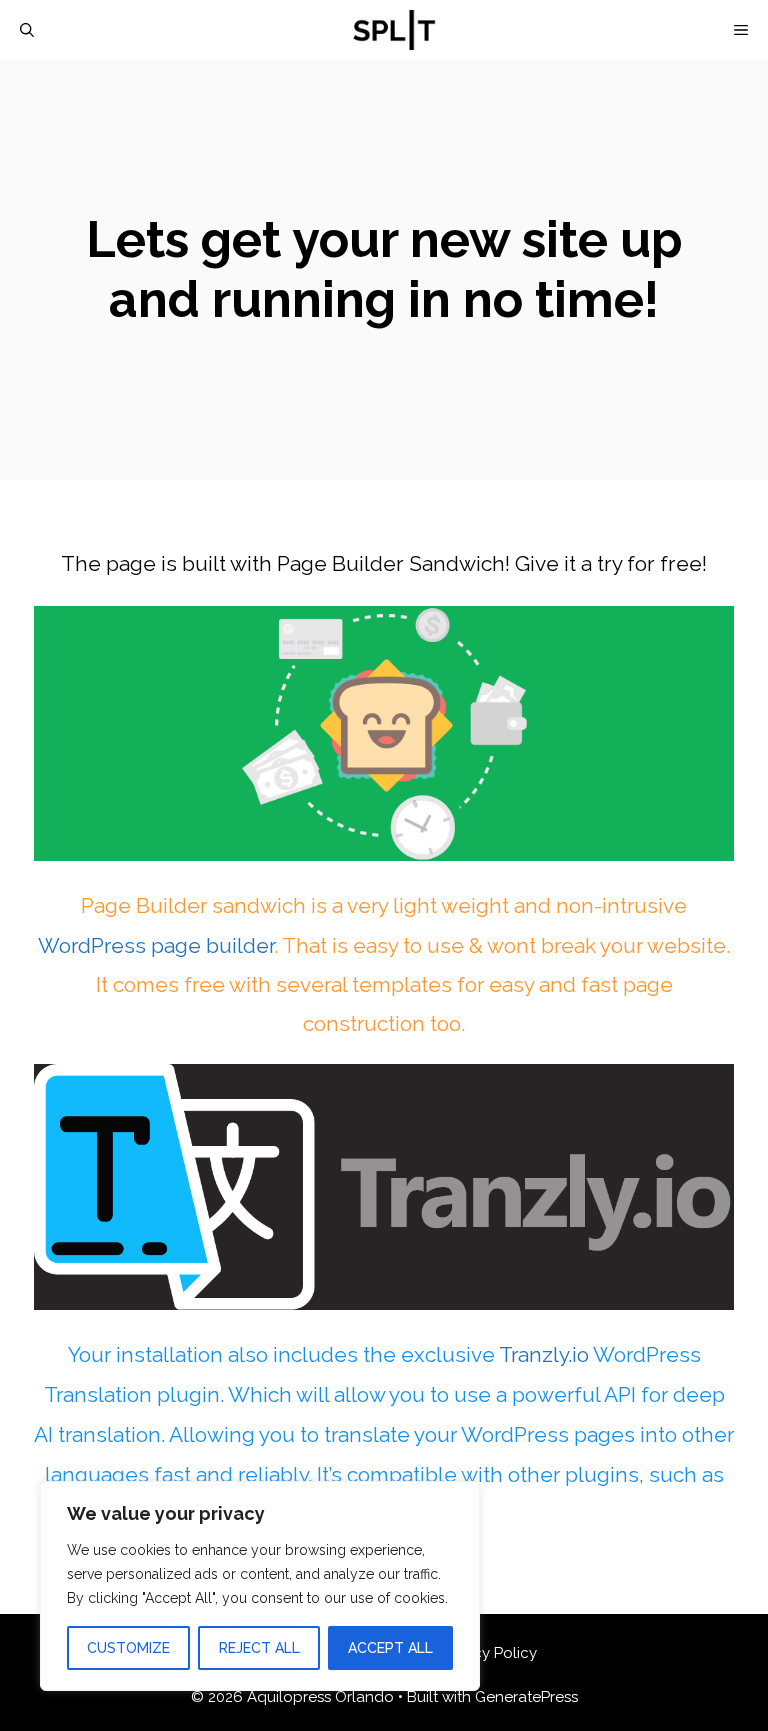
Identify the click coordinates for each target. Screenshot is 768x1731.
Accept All (390, 1648)
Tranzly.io (544, 1354)
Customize (128, 1648)
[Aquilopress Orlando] (394, 30)
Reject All (259, 1648)
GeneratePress (526, 1697)
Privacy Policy (488, 1653)
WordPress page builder (156, 945)
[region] (260, 1586)
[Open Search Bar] (27, 30)
